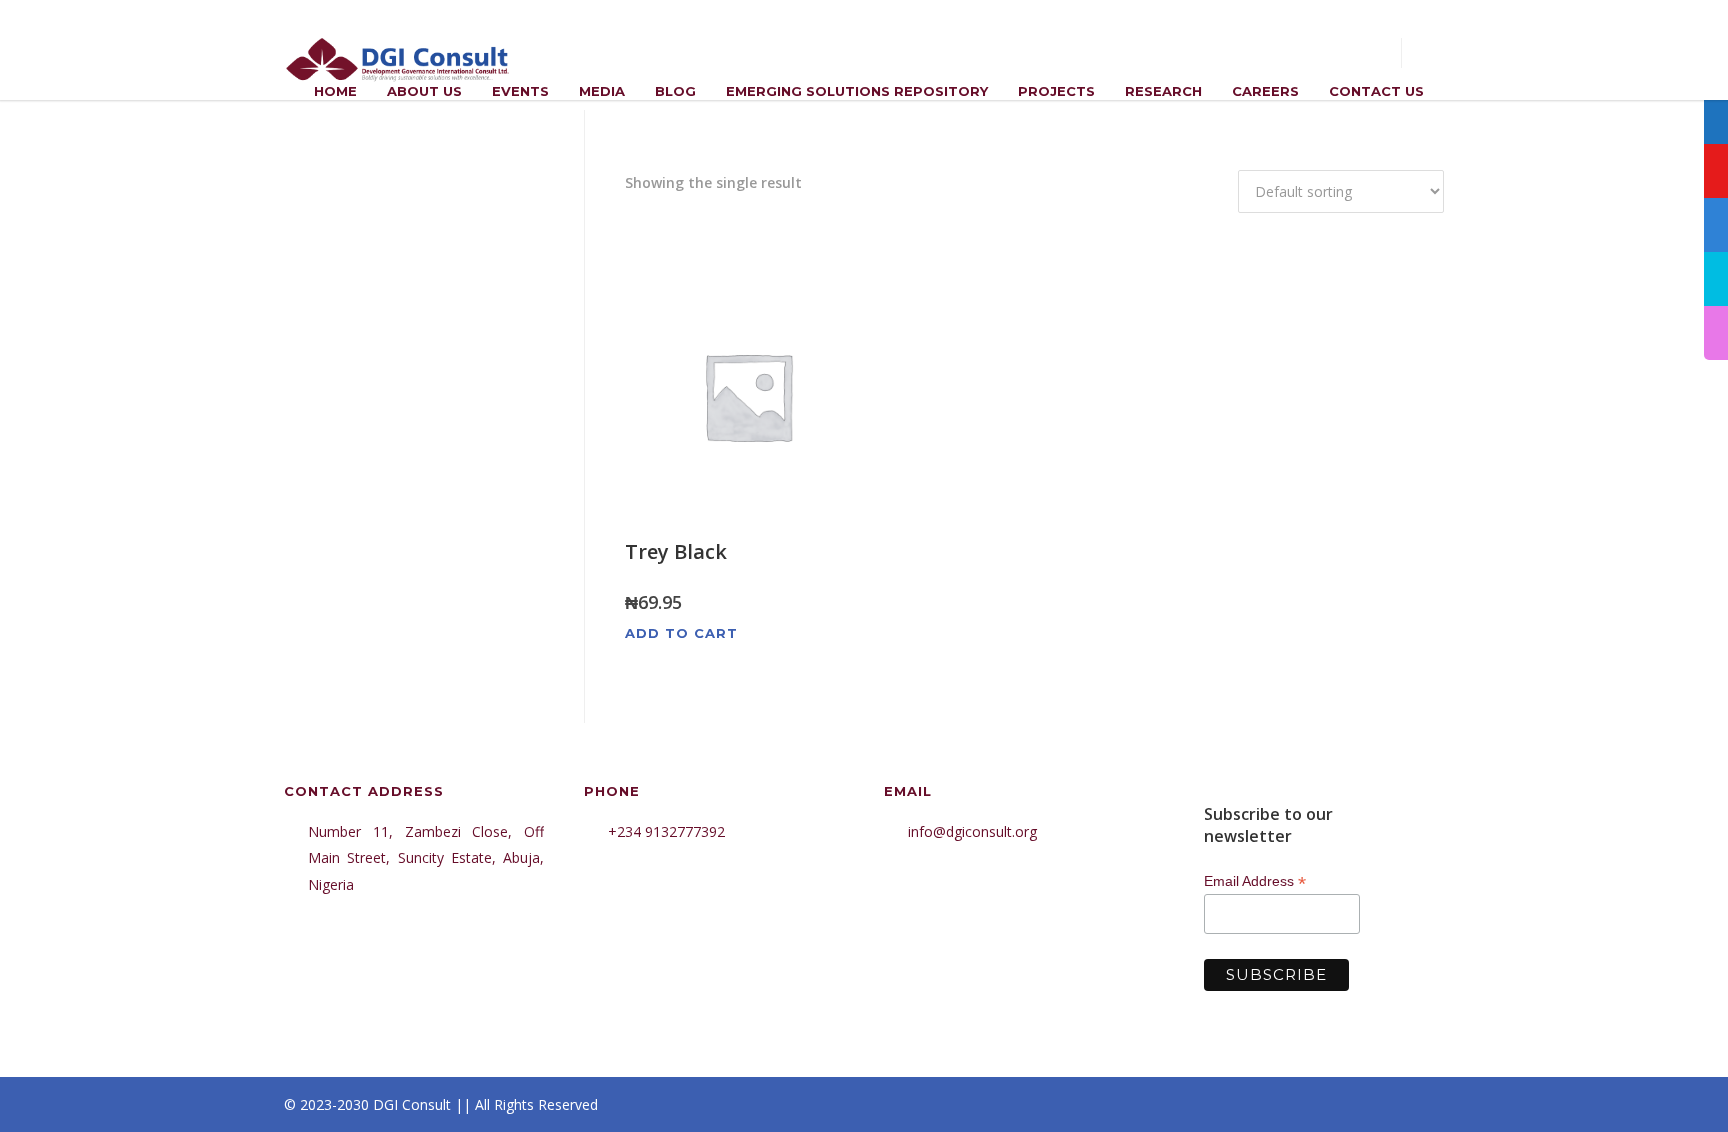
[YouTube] (1424, 1105)
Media (602, 91)
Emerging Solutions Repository (857, 91)
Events (520, 91)
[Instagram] (1304, 1105)
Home (335, 91)
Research (1163, 91)
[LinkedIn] (1344, 1105)
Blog (675, 91)
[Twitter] (1384, 1105)
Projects (1056, 91)
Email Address (1255, 881)
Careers (1265, 91)
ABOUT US (424, 91)
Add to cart (681, 632)
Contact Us (1376, 91)
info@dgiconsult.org (972, 831)
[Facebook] (1264, 1105)
